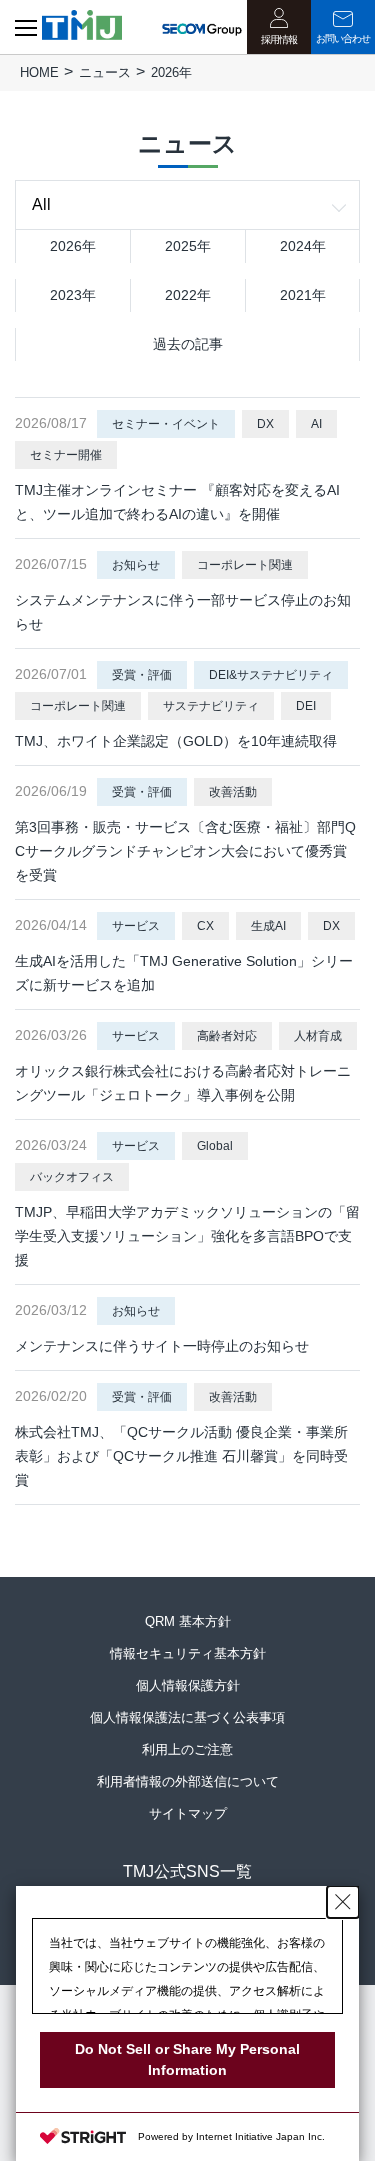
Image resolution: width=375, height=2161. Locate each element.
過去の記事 (188, 344)
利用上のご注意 (187, 1749)
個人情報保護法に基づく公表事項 (187, 1717)
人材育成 (318, 1036)
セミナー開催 (66, 455)
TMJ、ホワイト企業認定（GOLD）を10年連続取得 (176, 741)
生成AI (268, 926)
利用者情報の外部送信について (188, 1781)
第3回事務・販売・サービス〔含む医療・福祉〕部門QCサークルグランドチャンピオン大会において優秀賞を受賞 (185, 851)
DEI (306, 706)
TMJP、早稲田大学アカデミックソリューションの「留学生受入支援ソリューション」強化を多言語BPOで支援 (187, 1236)
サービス (136, 926)
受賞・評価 (142, 675)
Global (215, 1146)
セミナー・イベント (166, 424)
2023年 (73, 295)
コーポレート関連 (245, 565)
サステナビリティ (211, 706)
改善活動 (233, 792)
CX (205, 926)
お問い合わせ (343, 38)
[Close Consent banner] (343, 1902)
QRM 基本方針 (188, 1621)
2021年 (303, 295)
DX (265, 424)
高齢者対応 (227, 1036)
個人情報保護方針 (188, 1685)
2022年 (188, 295)
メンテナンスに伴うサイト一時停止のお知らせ (162, 1346)
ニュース (105, 72)
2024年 (303, 246)
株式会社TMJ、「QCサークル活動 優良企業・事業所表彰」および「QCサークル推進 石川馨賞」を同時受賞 (181, 1456)
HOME (39, 72)
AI (316, 424)
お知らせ (136, 565)
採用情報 (279, 39)
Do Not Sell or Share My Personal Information (187, 2059)
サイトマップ (188, 1813)
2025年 (188, 246)
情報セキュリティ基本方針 (188, 1653)
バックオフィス (72, 1177)
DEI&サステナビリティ (271, 675)
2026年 (73, 246)
